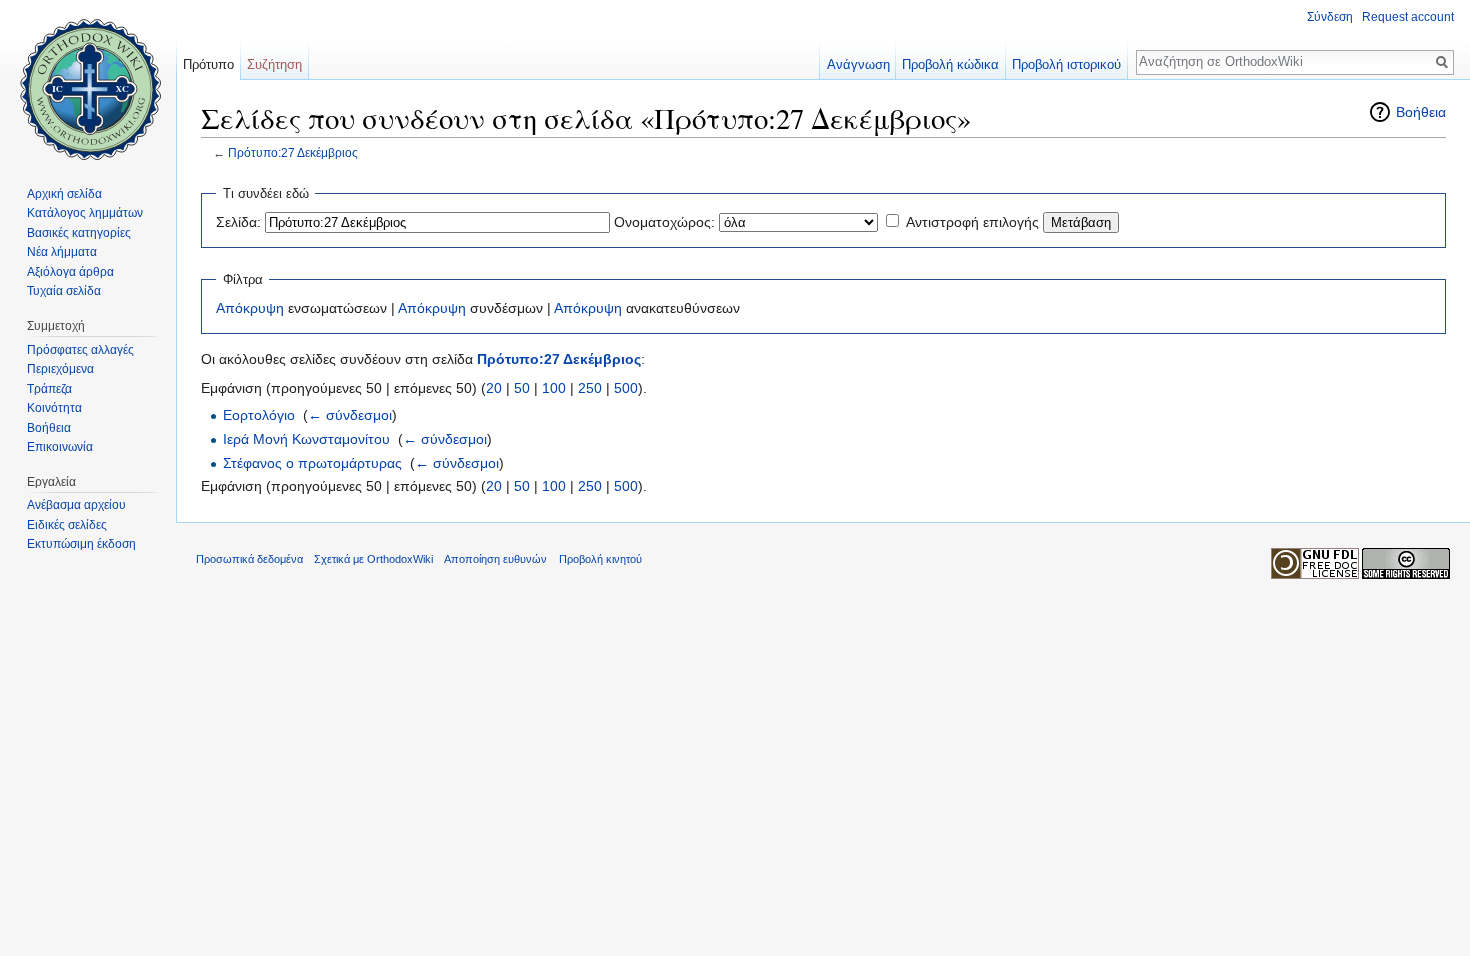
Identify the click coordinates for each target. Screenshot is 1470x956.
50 (522, 388)
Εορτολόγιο (259, 415)
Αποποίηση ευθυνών (495, 559)
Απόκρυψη (250, 308)
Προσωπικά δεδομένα (249, 559)
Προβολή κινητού (600, 559)
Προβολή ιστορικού (1066, 64)
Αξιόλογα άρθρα (70, 272)
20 (494, 388)
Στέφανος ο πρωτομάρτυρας (312, 463)
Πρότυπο (208, 64)
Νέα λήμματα (62, 252)
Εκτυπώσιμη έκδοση (81, 544)
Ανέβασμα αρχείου (76, 505)
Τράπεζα (49, 389)
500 (626, 388)
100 (554, 388)
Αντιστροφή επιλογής (972, 222)
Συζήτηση (274, 64)
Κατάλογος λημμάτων (85, 213)
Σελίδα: (238, 222)
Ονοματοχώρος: (664, 222)
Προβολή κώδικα (950, 64)
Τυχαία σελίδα (64, 291)
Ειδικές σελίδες (67, 525)
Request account (1408, 17)
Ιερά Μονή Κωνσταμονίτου (306, 439)
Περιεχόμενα (60, 369)
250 (590, 388)
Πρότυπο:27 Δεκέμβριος (293, 152)
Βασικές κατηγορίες (79, 233)
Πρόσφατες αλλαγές (80, 350)
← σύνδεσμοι (350, 415)
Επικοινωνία (60, 447)
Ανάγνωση (858, 64)
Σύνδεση (1330, 17)
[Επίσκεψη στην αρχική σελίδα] (88, 80)
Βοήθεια (1421, 112)
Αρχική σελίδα (64, 194)
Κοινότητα (54, 408)
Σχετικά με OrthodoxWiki (373, 559)
